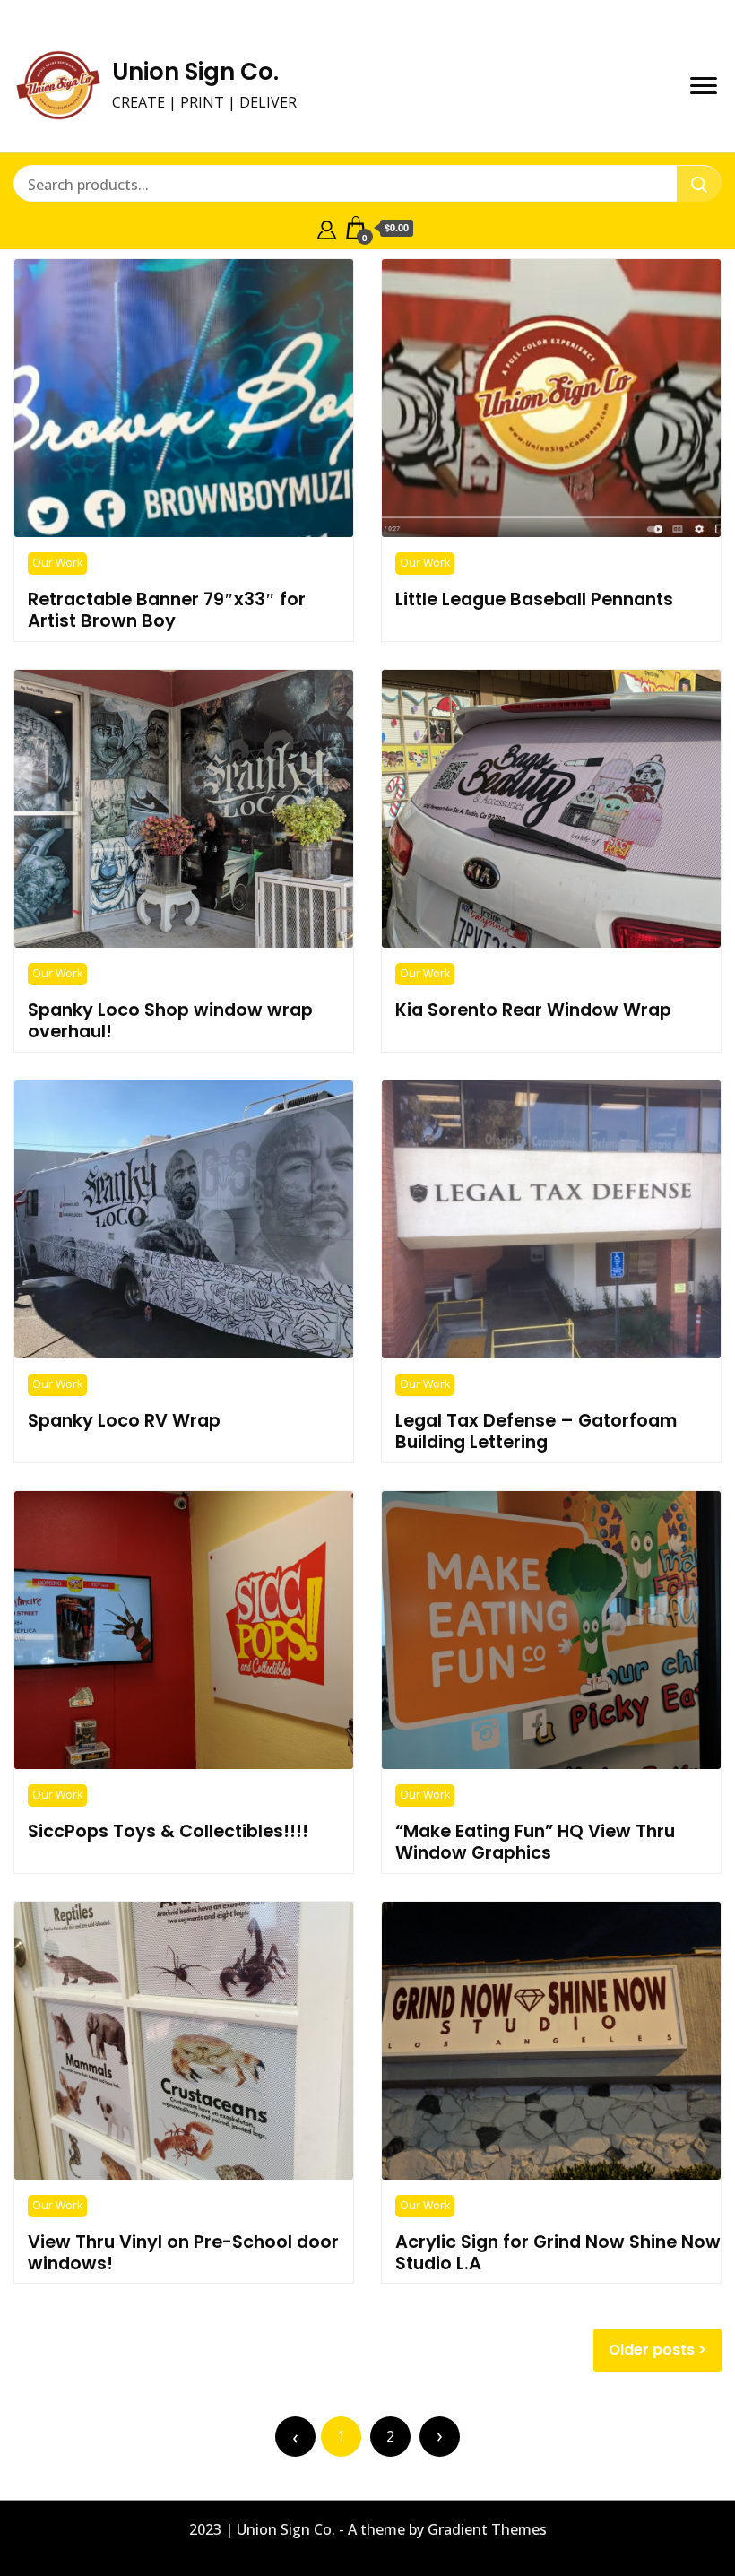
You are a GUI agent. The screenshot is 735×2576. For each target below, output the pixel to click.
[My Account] (327, 228)
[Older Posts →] (440, 2437)
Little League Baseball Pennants (534, 599)
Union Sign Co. (195, 72)
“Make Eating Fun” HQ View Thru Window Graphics (535, 1842)
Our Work (57, 563)
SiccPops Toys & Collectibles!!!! (168, 1831)
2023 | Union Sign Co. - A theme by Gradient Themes (368, 2529)
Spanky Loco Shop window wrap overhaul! (170, 1020)
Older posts (652, 2350)
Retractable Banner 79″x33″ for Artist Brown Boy (167, 610)
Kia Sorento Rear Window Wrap (533, 1010)
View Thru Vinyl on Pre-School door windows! (183, 2252)
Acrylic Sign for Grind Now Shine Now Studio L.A (558, 2252)
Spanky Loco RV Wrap (124, 1420)
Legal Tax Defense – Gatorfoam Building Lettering (536, 1431)
